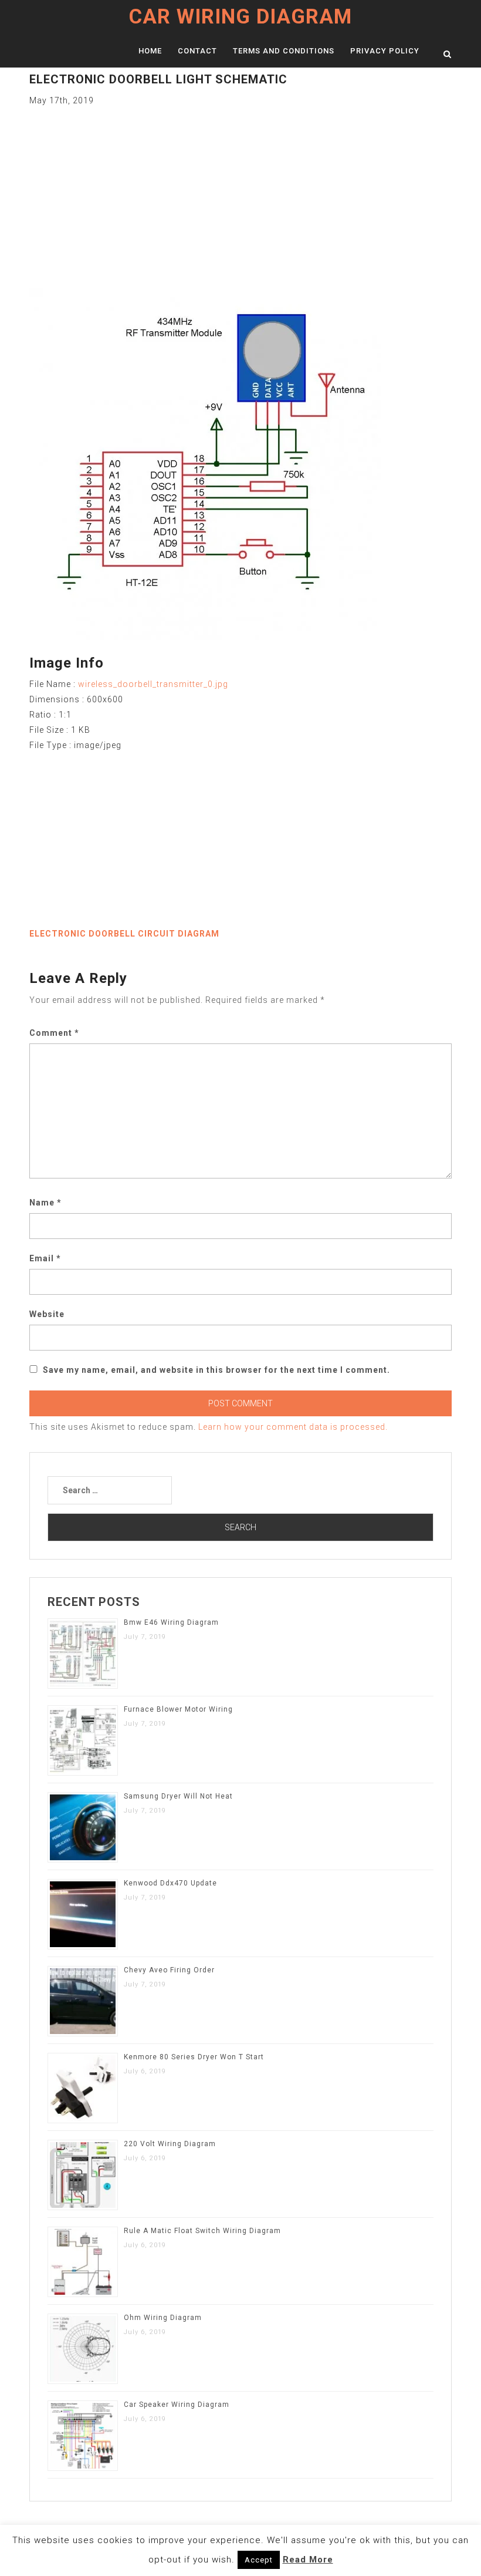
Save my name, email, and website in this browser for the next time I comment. (216, 1370)
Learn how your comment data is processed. (293, 1427)
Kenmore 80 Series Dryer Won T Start (194, 2057)
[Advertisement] (240, 190)
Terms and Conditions (284, 51)
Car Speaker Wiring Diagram (177, 2405)
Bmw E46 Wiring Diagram (171, 1622)
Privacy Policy (385, 51)
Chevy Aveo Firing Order (169, 1970)
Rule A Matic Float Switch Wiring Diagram (202, 2231)
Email (45, 1258)
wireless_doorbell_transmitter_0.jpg (153, 684)
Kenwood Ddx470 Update (170, 1883)
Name (45, 1203)
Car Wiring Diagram (240, 17)
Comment (54, 1033)
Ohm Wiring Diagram (163, 2318)
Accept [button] (259, 2560)
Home (150, 51)
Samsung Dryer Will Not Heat (178, 1796)
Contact (197, 51)
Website (47, 1314)
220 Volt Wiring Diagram (170, 2144)
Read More (308, 2560)
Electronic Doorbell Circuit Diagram (124, 934)
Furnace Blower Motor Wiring (178, 1709)
